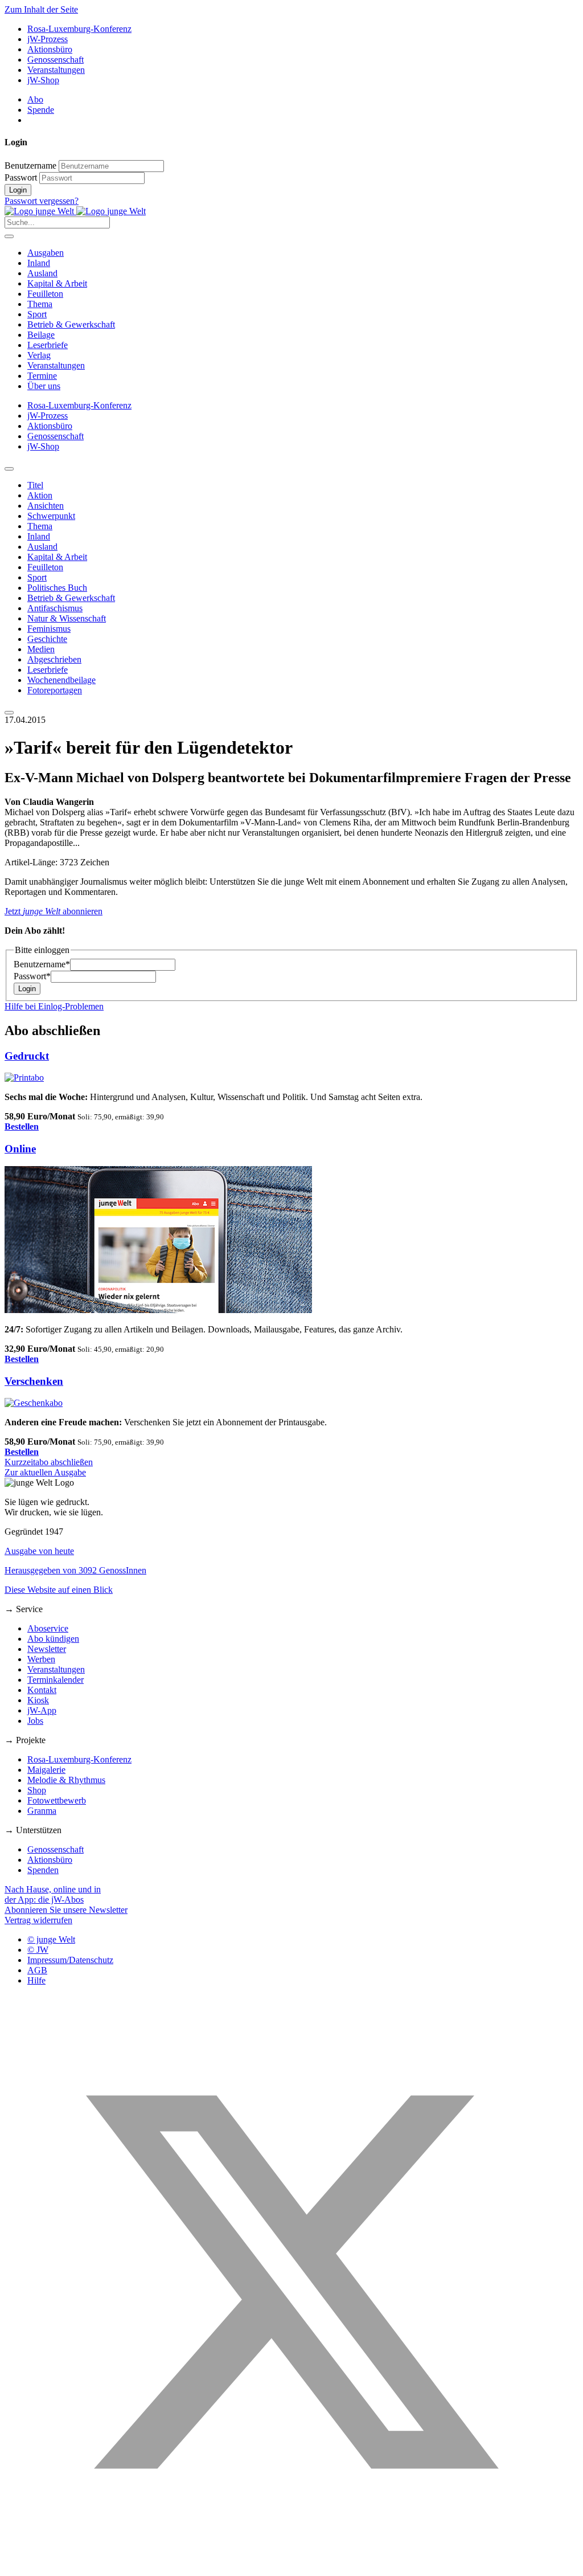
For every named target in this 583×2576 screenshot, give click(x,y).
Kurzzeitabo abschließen (49, 1462)
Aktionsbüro (50, 49)
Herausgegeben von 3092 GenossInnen (75, 1570)
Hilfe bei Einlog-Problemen (54, 1006)
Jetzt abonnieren (54, 911)
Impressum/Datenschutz (70, 1960)
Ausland (42, 273)
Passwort (21, 177)
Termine (42, 376)
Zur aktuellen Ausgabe (45, 1472)
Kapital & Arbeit (57, 283)
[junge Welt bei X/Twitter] (291, 2566)
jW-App (42, 1710)
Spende (41, 110)
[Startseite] (75, 211)
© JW (38, 1950)
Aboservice (48, 1628)
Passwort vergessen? (42, 201)
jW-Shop (43, 80)
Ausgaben (46, 253)
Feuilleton (45, 294)
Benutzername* (42, 964)
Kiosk (38, 1700)
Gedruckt (27, 1056)
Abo (35, 99)
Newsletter (47, 1649)
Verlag (39, 355)
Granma (42, 1811)
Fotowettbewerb (57, 1800)
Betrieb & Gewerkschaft (71, 324)
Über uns (44, 386)
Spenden (43, 1870)
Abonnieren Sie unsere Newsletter (66, 1910)
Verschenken (34, 1381)
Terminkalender (56, 1680)
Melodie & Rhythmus (66, 1780)
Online (20, 1149)
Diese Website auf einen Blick (59, 1590)
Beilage (41, 335)
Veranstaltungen (56, 70)
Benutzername (30, 165)
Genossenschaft (56, 60)
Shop (37, 1790)
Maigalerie (46, 1770)
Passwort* (32, 976)
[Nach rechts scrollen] (9, 713)
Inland (39, 263)
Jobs (35, 1721)
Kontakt (42, 1690)
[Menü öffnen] (9, 236)
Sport (37, 314)
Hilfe (36, 1980)
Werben (41, 1659)
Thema (40, 304)
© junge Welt (51, 1939)
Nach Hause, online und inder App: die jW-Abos (53, 1894)
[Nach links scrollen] (9, 469)
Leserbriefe (48, 345)
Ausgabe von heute (39, 1551)
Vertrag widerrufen (38, 1920)
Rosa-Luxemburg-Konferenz (79, 29)
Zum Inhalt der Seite (41, 9)
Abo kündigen (53, 1639)
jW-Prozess (48, 39)
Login (18, 190)
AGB (37, 1970)
